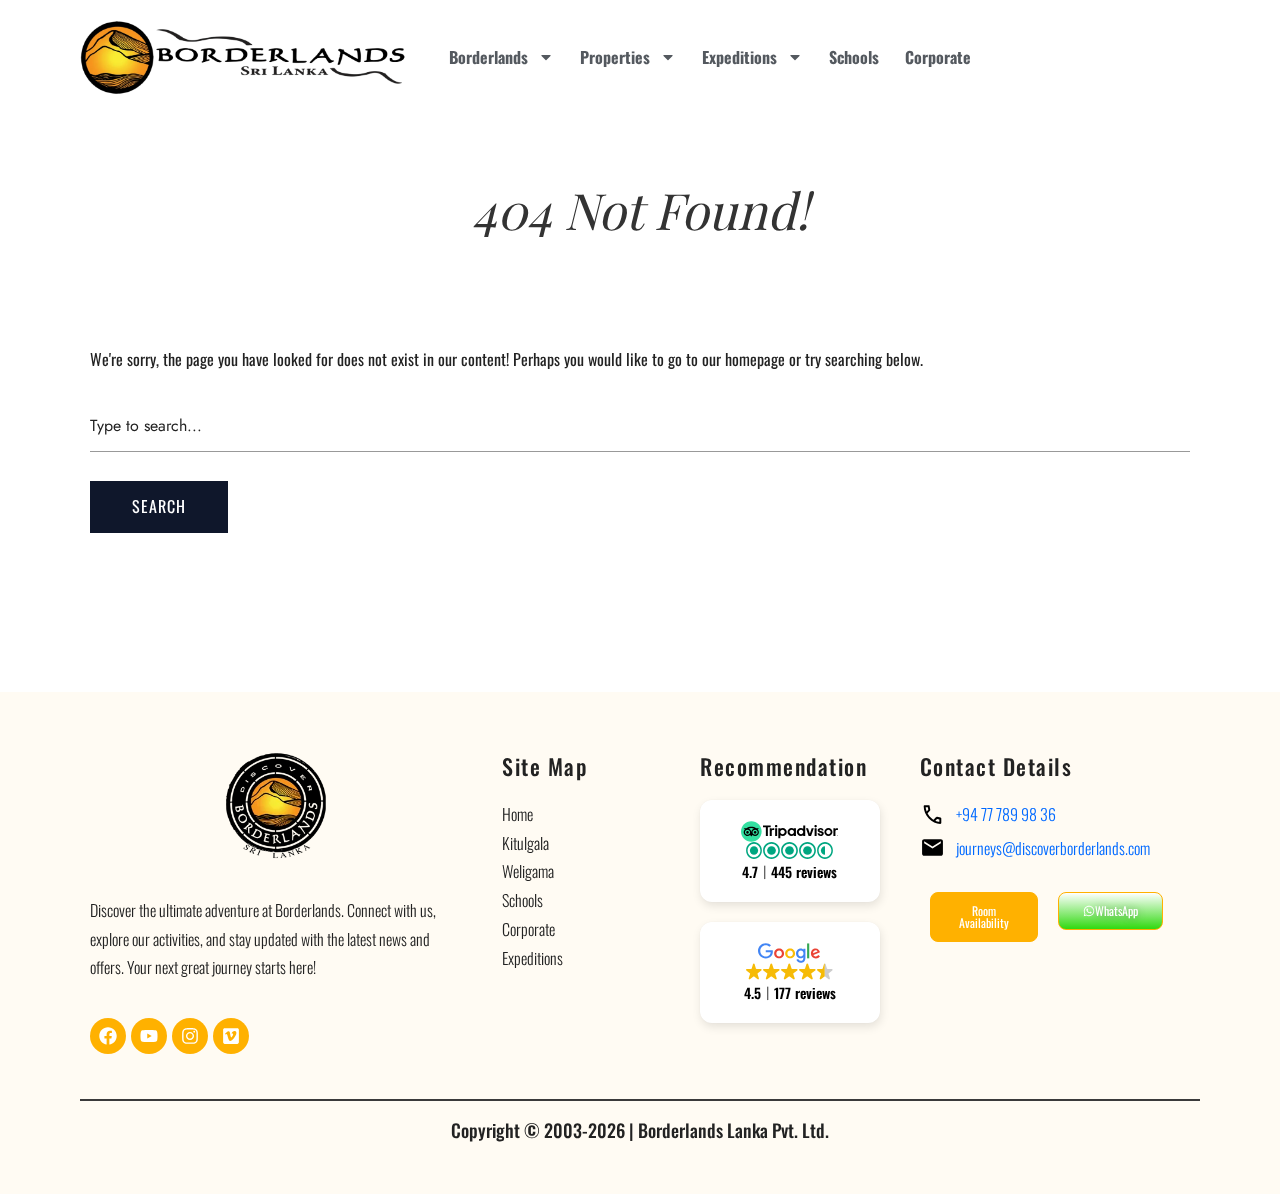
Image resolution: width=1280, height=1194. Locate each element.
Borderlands (488, 57)
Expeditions (739, 57)
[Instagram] (190, 1036)
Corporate (938, 57)
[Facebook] (108, 1036)
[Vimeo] (231, 1036)
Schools (854, 57)
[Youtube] (149, 1036)
